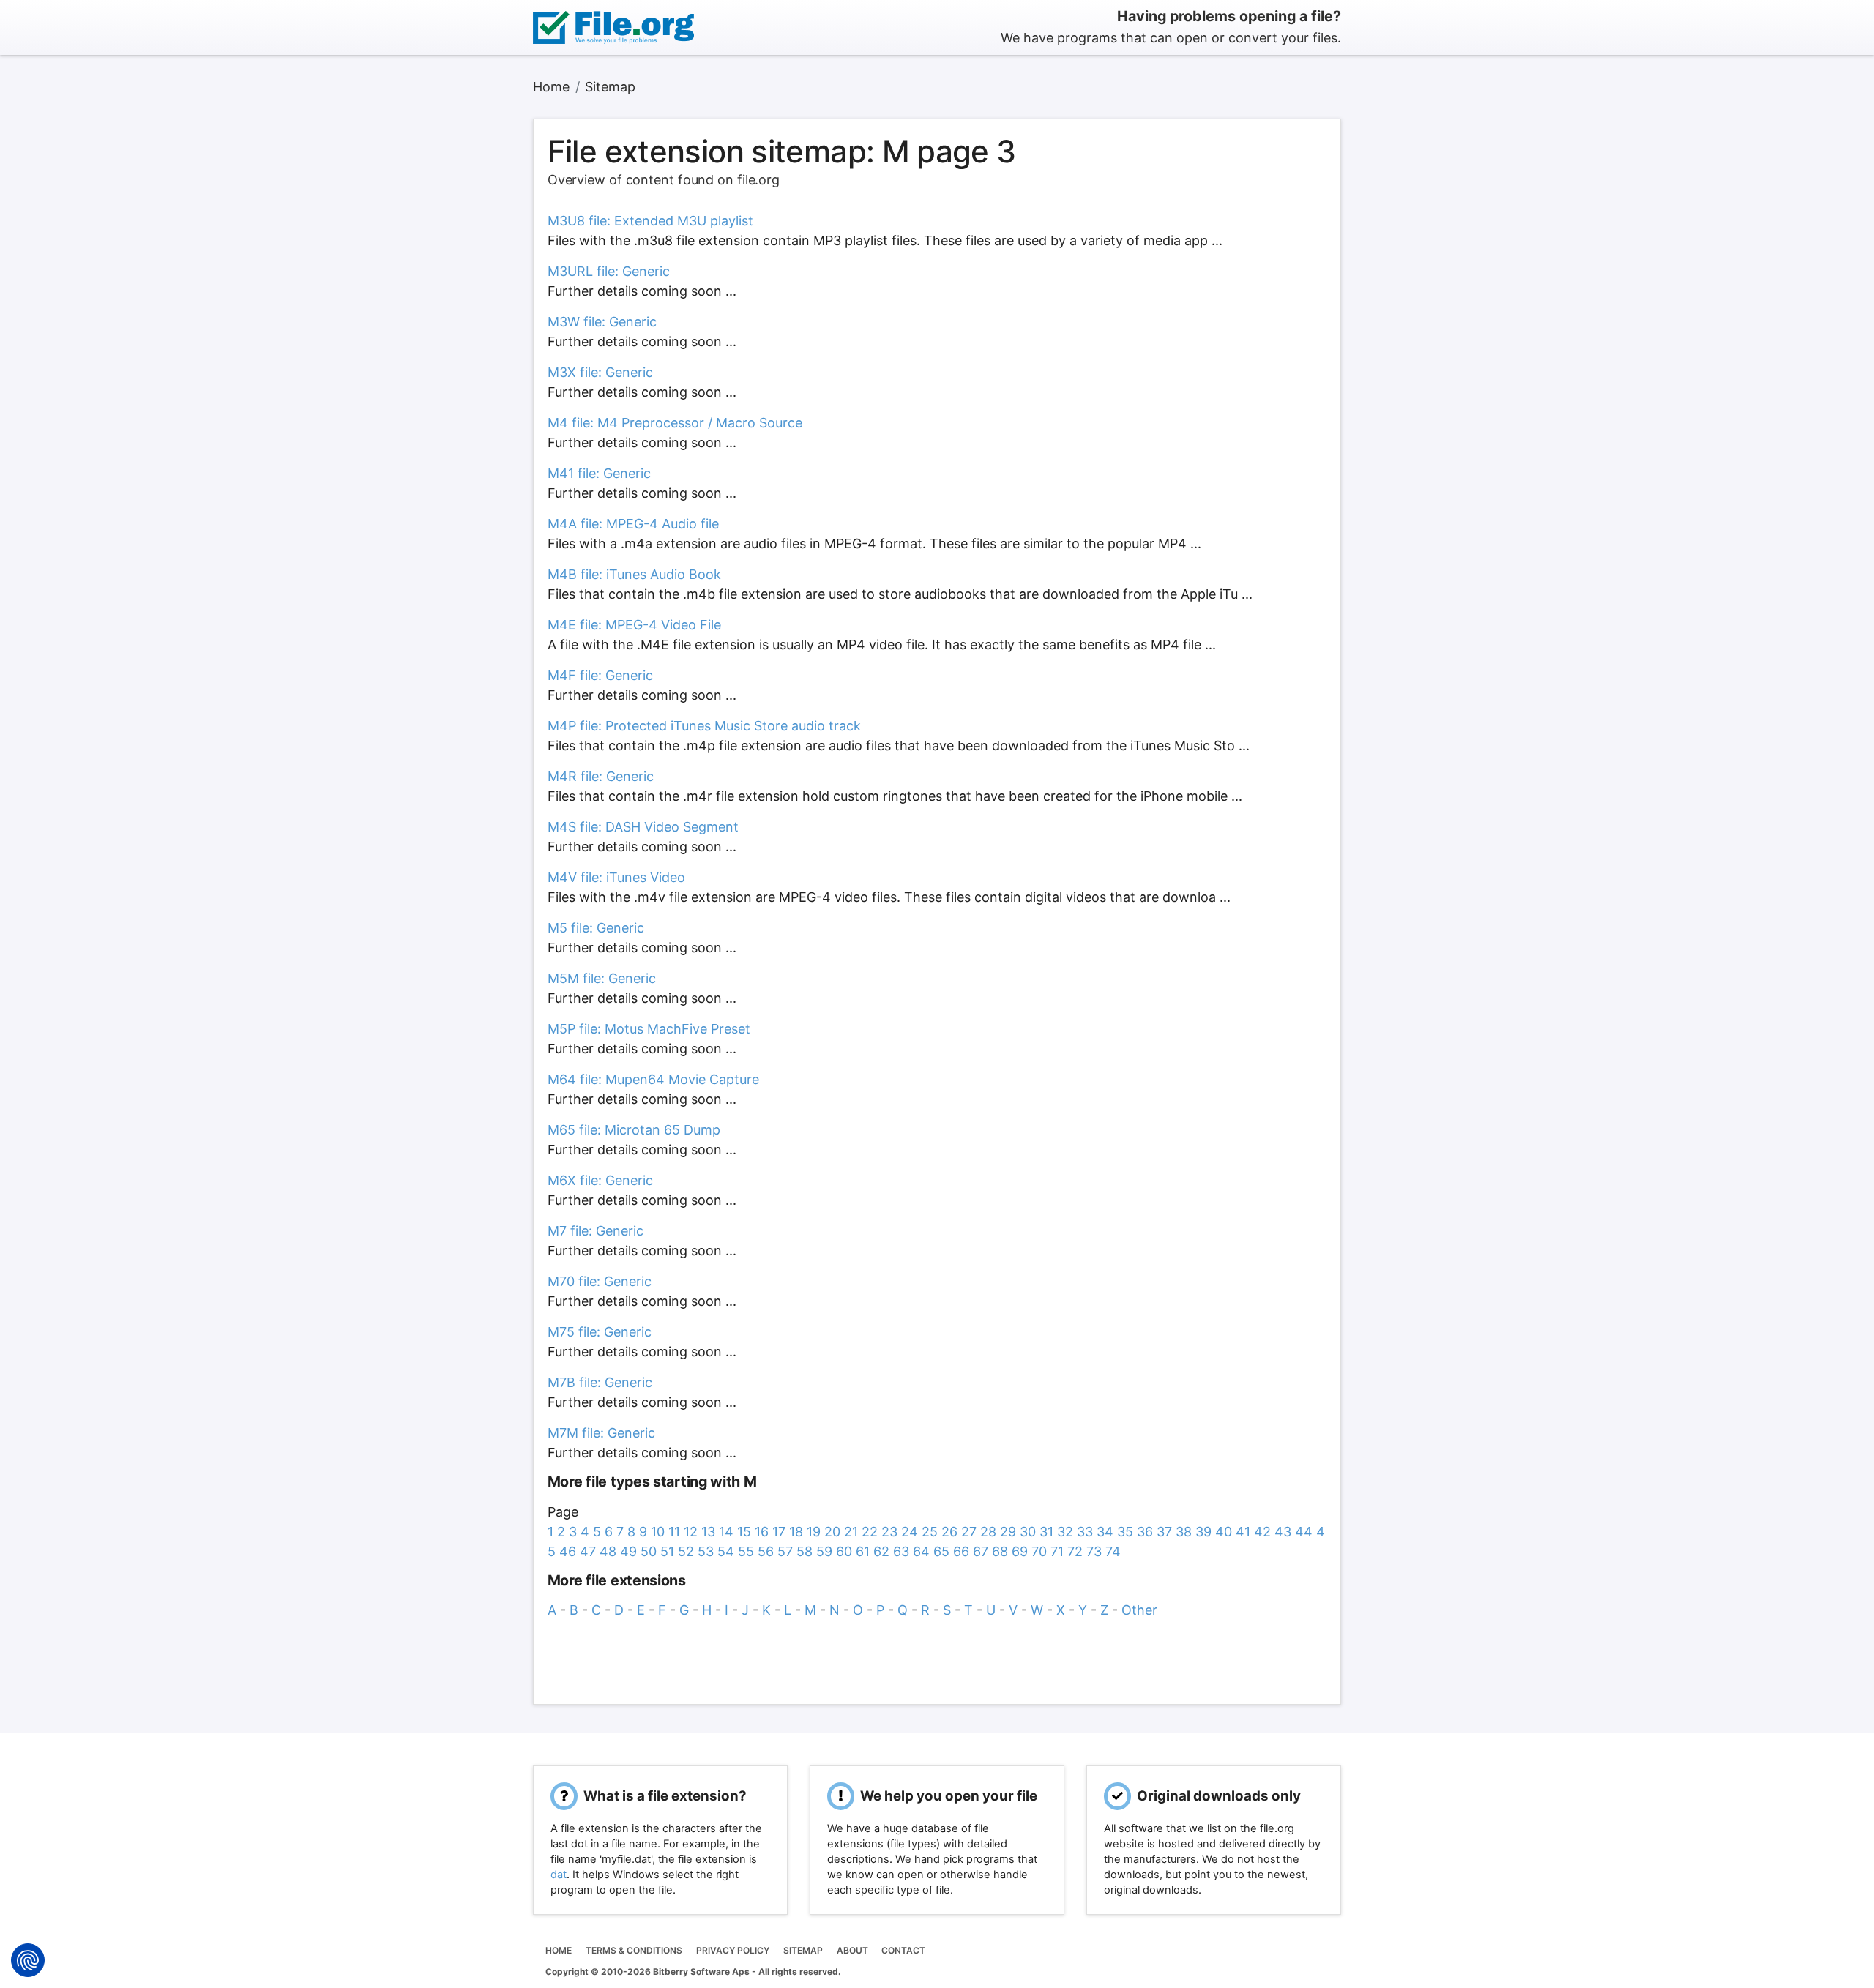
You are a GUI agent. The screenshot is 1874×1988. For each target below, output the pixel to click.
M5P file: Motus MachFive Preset (649, 1029)
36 (1145, 1532)
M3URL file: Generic (609, 271)
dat (559, 1875)
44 (1304, 1532)
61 (863, 1551)
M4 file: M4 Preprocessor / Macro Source (675, 423)
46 (568, 1551)
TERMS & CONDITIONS (634, 1950)
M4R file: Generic (601, 776)
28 (988, 1532)
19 (814, 1532)
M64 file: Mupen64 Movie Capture (653, 1079)
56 (766, 1551)
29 (1008, 1532)
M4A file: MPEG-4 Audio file (633, 524)
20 (832, 1532)
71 (1057, 1551)
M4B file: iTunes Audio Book (634, 574)
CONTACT (903, 1950)
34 (1105, 1532)
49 (628, 1551)
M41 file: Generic (599, 473)
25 (930, 1532)
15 (744, 1532)
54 (726, 1551)
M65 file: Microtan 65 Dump (634, 1130)
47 (588, 1551)
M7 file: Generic (596, 1231)
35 (1125, 1532)
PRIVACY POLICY (733, 1950)
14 (726, 1532)
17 (779, 1532)
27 (969, 1532)
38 (1184, 1532)
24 (910, 1532)
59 (824, 1551)
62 (881, 1551)
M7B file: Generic (600, 1382)
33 (1085, 1532)
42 (1262, 1532)
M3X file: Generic (600, 372)
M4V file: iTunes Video (616, 877)
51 (667, 1551)
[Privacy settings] (28, 1960)
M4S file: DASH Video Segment (643, 827)
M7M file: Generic (601, 1433)
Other (1139, 1610)
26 (949, 1532)
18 (796, 1532)
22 (870, 1532)
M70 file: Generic (600, 1281)
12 (691, 1532)
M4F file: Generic (600, 675)
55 (746, 1551)
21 (851, 1532)
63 (901, 1551)
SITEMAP (803, 1950)
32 (1065, 1532)
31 (1046, 1532)
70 (1039, 1551)
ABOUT (852, 1950)
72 (1075, 1551)
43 (1283, 1532)
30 (1028, 1532)
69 (1020, 1551)
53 (706, 1551)
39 (1203, 1532)
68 (1000, 1551)
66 (961, 1551)
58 (805, 1551)
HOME (559, 1950)
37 (1164, 1532)
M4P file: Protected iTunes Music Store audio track (704, 726)
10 (658, 1532)
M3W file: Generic (602, 322)
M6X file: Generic (600, 1180)
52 (686, 1551)
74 (1113, 1551)
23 (889, 1532)
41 (1243, 1532)
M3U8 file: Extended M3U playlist (650, 221)
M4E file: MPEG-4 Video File (634, 625)
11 (674, 1532)
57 (785, 1551)
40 (1224, 1532)
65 (941, 1551)
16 (762, 1532)
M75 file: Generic (600, 1332)
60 (844, 1551)
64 (921, 1551)
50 (649, 1551)
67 (981, 1551)
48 (608, 1551)
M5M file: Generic (602, 978)
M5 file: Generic (596, 928)
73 (1094, 1551)
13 (708, 1532)
